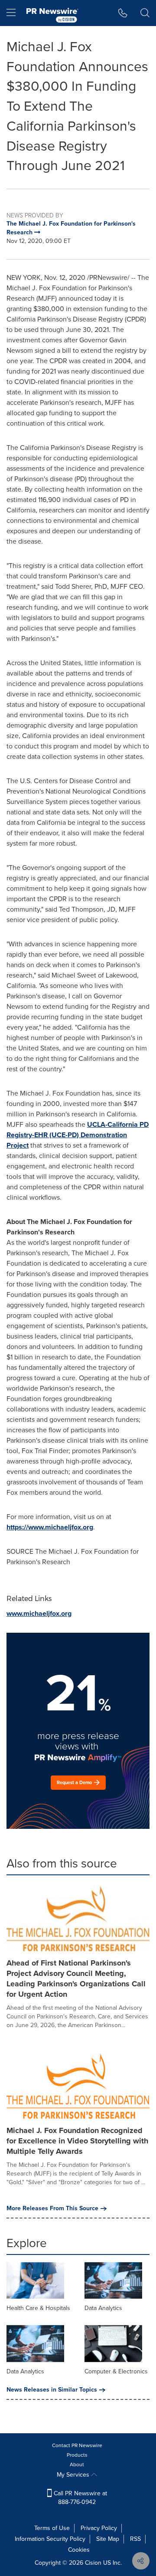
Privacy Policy (99, 2528)
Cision (93, 2563)
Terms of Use (52, 2528)
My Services (74, 2475)
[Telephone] (123, 13)
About (77, 2464)
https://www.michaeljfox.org (50, 1527)
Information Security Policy (50, 2539)
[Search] (145, 13)
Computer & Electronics (116, 2371)
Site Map (108, 2539)
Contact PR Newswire (77, 2445)
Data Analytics (103, 2308)
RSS (135, 2539)
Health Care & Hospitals (38, 2308)
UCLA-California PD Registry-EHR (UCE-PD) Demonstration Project (78, 1135)
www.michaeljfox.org (39, 1613)
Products (77, 2455)
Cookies (79, 2550)
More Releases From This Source (52, 2208)
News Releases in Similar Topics (52, 2390)
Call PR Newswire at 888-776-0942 (80, 2498)
